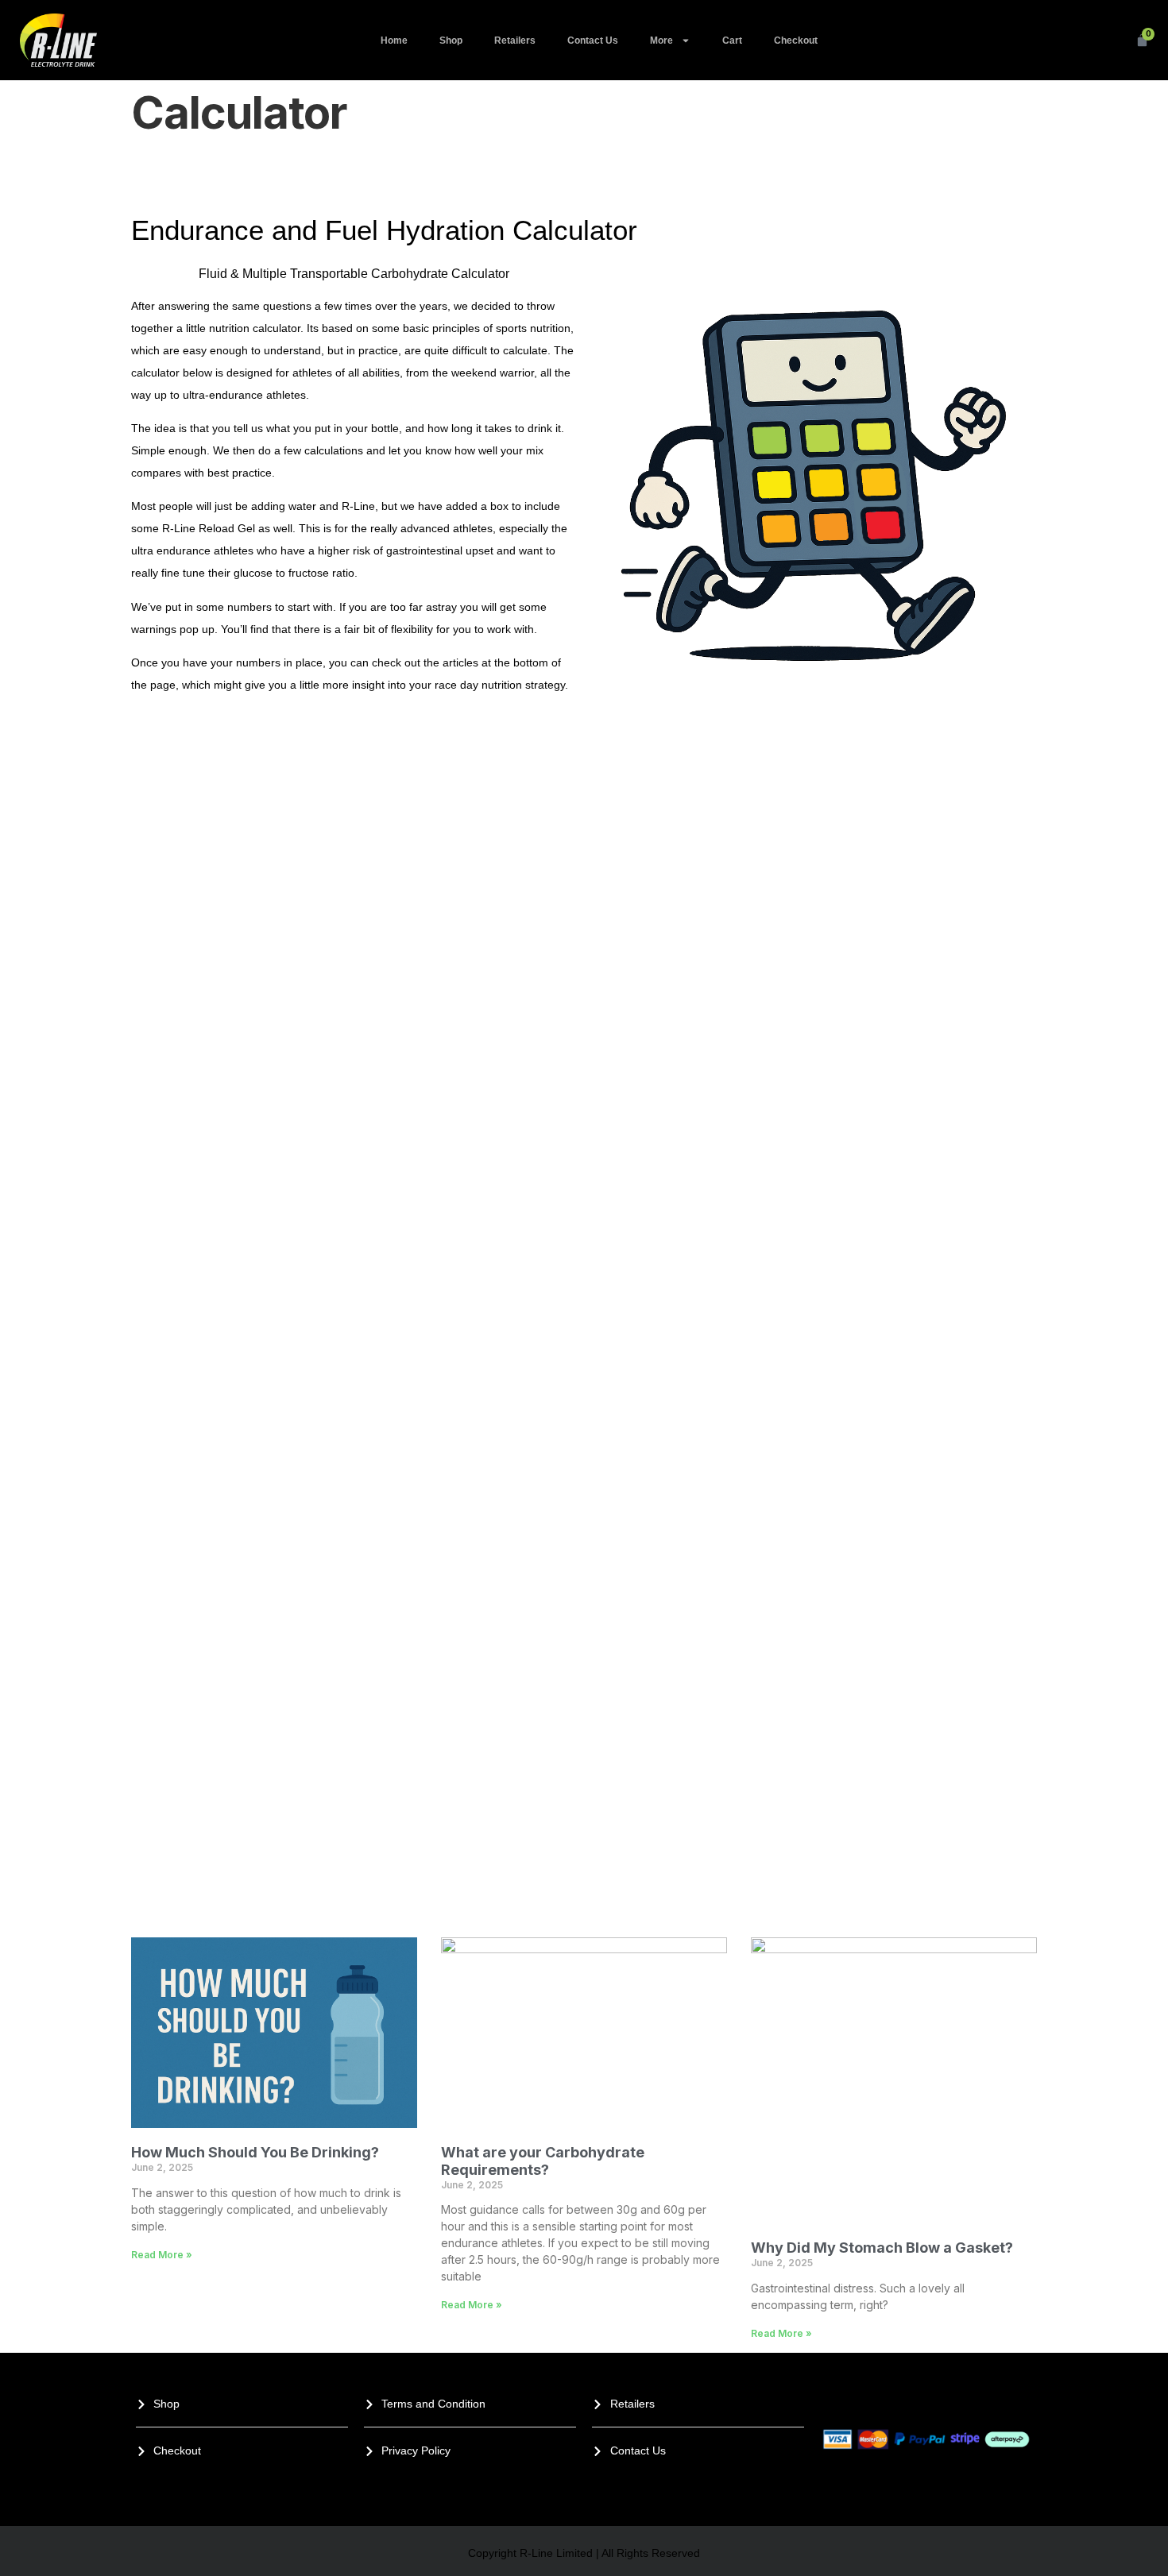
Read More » (162, 2255)
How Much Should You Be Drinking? (255, 2152)
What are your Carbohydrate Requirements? (543, 2161)
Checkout (796, 41)
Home (394, 41)
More (661, 41)
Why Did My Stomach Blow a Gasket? (882, 2248)
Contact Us (593, 41)
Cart (732, 41)
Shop (451, 41)
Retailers (515, 41)
